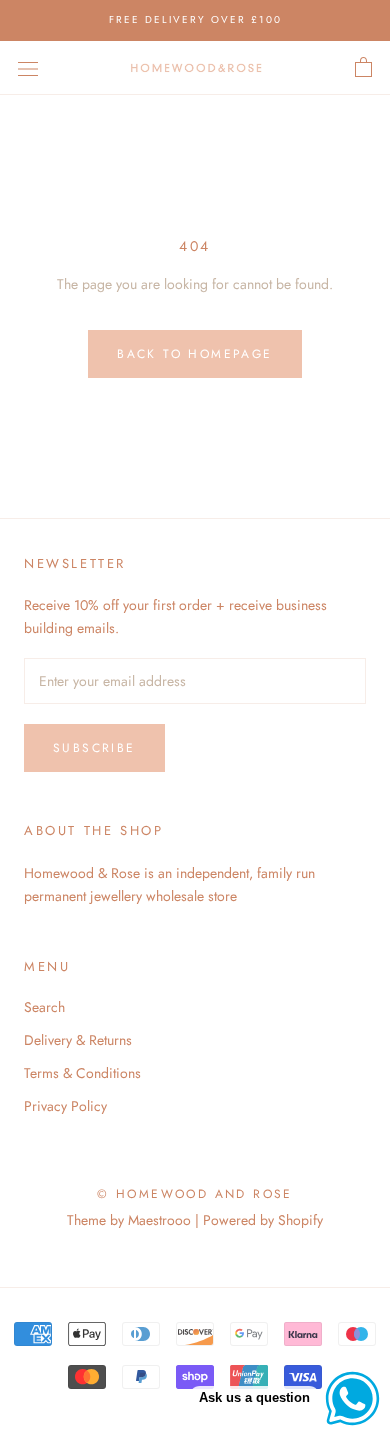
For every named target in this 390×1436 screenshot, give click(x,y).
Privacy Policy (65, 1106)
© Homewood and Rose (195, 1194)
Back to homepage (194, 354)
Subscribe (94, 748)
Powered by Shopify (263, 1220)
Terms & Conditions (82, 1073)
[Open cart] (363, 68)
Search (44, 1007)
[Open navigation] (28, 68)
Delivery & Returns (78, 1040)
